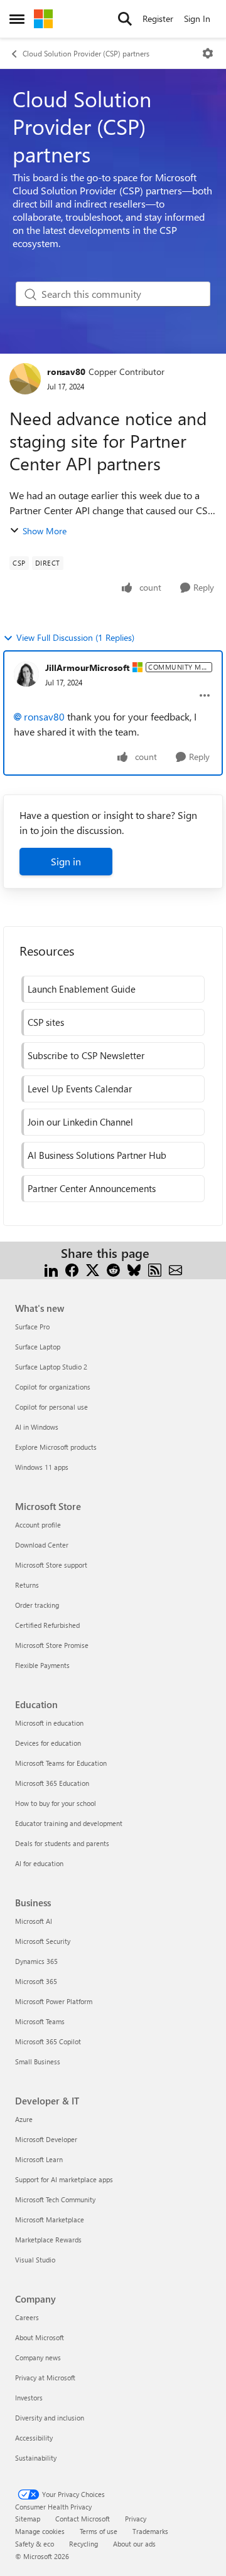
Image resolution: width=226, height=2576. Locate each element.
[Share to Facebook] (72, 1268)
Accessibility (34, 2438)
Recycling (83, 2544)
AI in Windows (37, 1427)
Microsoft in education (49, 1723)
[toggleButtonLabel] (208, 53)
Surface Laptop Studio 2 (51, 1367)
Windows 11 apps (42, 1467)
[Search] (125, 19)
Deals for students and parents (62, 1843)
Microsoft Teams (40, 2021)
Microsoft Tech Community (55, 2199)
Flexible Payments (42, 1665)
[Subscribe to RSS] (155, 1268)
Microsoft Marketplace (50, 2220)
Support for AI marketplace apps (64, 2179)
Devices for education (48, 1743)
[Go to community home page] (43, 19)
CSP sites (46, 1022)
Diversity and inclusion (50, 2418)
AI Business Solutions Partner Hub (97, 1155)
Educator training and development (69, 1823)
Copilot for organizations (53, 1387)
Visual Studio (35, 2260)
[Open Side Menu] (17, 19)
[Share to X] (93, 1268)
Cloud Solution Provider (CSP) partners (86, 53)
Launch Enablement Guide (82, 989)
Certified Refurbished (47, 1625)
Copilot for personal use (51, 1407)
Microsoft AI (34, 1921)
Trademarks (150, 2531)
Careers (27, 2317)
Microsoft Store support (51, 1565)
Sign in (66, 861)
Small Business (38, 2061)
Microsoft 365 (36, 1981)
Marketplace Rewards (48, 2240)
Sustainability (36, 2458)
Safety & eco (35, 2544)
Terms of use (99, 2531)
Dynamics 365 (36, 1961)
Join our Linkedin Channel (80, 1122)
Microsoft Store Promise (52, 1645)
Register (158, 18)
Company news (38, 2357)
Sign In (197, 18)
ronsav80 (66, 372)
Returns (27, 1585)
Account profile (38, 1525)
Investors (29, 2398)
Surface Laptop (38, 1347)
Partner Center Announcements (92, 1188)
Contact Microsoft (83, 2519)
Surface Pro (32, 1327)
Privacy (136, 2519)
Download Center (42, 1545)
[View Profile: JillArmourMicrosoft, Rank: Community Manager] (26, 674)
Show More (45, 531)
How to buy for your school (56, 1803)
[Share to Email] (175, 1268)
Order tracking (37, 1605)
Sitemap (28, 2519)
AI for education (39, 1863)
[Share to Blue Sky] (134, 1268)
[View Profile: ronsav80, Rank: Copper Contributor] (25, 379)
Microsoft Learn (39, 2159)
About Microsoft (40, 2337)
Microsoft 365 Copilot (48, 2041)
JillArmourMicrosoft (87, 668)
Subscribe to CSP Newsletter (86, 1055)
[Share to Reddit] (113, 1268)
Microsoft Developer (46, 2139)
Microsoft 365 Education (52, 1783)
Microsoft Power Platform (54, 2001)
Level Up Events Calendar (80, 1089)
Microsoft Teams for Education (61, 1763)
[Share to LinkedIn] (51, 1268)
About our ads (134, 2544)
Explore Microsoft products (56, 1447)
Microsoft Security (43, 1941)
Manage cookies (40, 2531)
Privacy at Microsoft (45, 2378)
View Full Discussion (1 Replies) (75, 637)
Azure (24, 2119)
